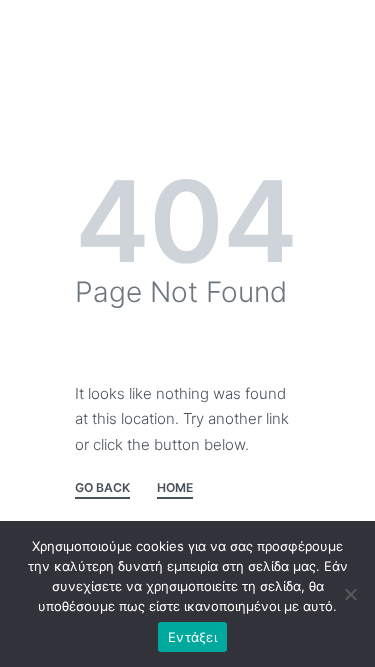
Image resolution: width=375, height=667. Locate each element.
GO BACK (102, 488)
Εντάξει (192, 637)
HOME (175, 488)
